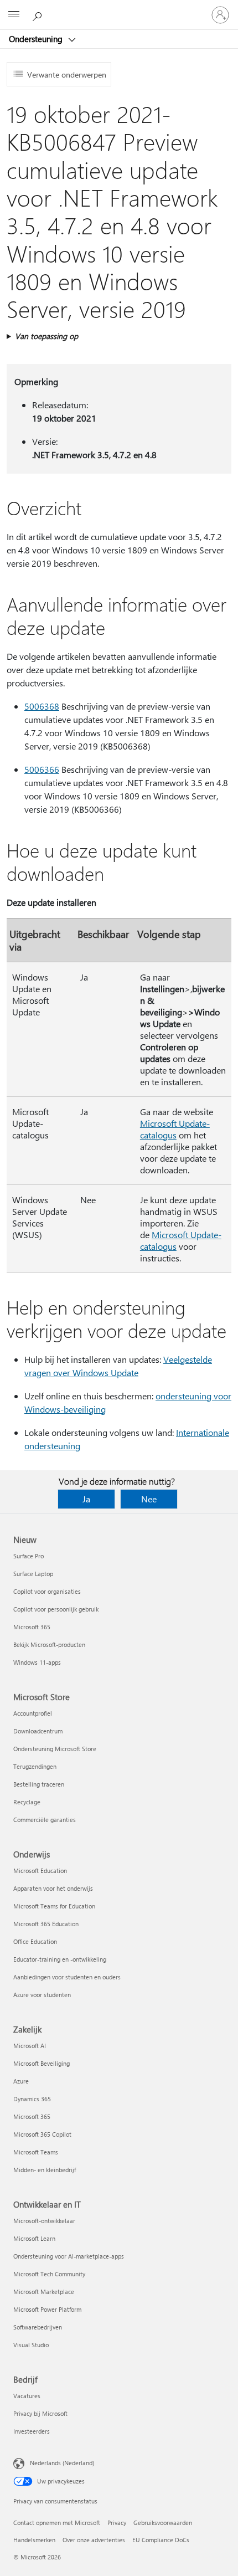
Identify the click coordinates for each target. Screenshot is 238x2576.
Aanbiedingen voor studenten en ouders (67, 1977)
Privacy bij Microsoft (40, 2413)
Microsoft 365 (32, 1627)
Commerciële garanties (45, 1820)
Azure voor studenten (42, 1995)
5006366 (42, 769)
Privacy (117, 2523)
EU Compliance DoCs (161, 2540)
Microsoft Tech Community (49, 2274)
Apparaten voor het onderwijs (53, 1888)
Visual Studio (31, 2345)
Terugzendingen (35, 1766)
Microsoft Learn (34, 2238)
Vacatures (27, 2396)
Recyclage (27, 1802)
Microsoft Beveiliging (42, 2063)
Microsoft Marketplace (44, 2292)
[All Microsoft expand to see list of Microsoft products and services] (14, 15)
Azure (21, 2081)
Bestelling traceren (39, 1784)
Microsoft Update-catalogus (175, 1129)
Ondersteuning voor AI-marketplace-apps (69, 2256)
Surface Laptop (33, 1574)
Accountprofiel (33, 1713)
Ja (86, 1499)
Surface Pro (29, 1556)
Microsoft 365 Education (46, 1924)
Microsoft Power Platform (47, 2309)
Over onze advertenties (94, 2540)
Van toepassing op (46, 336)
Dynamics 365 (32, 2099)
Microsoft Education (40, 1871)
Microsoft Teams (36, 2152)
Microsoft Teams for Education (54, 1906)
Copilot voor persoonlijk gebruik (56, 1609)
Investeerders (32, 2431)
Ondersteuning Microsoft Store (55, 1749)
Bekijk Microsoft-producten (49, 1644)
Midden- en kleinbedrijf (45, 2170)
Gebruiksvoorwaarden (163, 2523)
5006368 (42, 706)
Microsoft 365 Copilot (42, 2134)
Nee (149, 1499)
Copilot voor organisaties (47, 1591)
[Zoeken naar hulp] (39, 14)
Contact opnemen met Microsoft (57, 2523)
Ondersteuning (37, 39)
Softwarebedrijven (38, 2327)
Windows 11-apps (37, 1662)
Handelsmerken (34, 2540)
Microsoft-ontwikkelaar (44, 2221)
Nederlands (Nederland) (62, 2463)
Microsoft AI (30, 2046)
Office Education (35, 1941)
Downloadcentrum (38, 1731)
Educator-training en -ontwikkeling (60, 1959)
